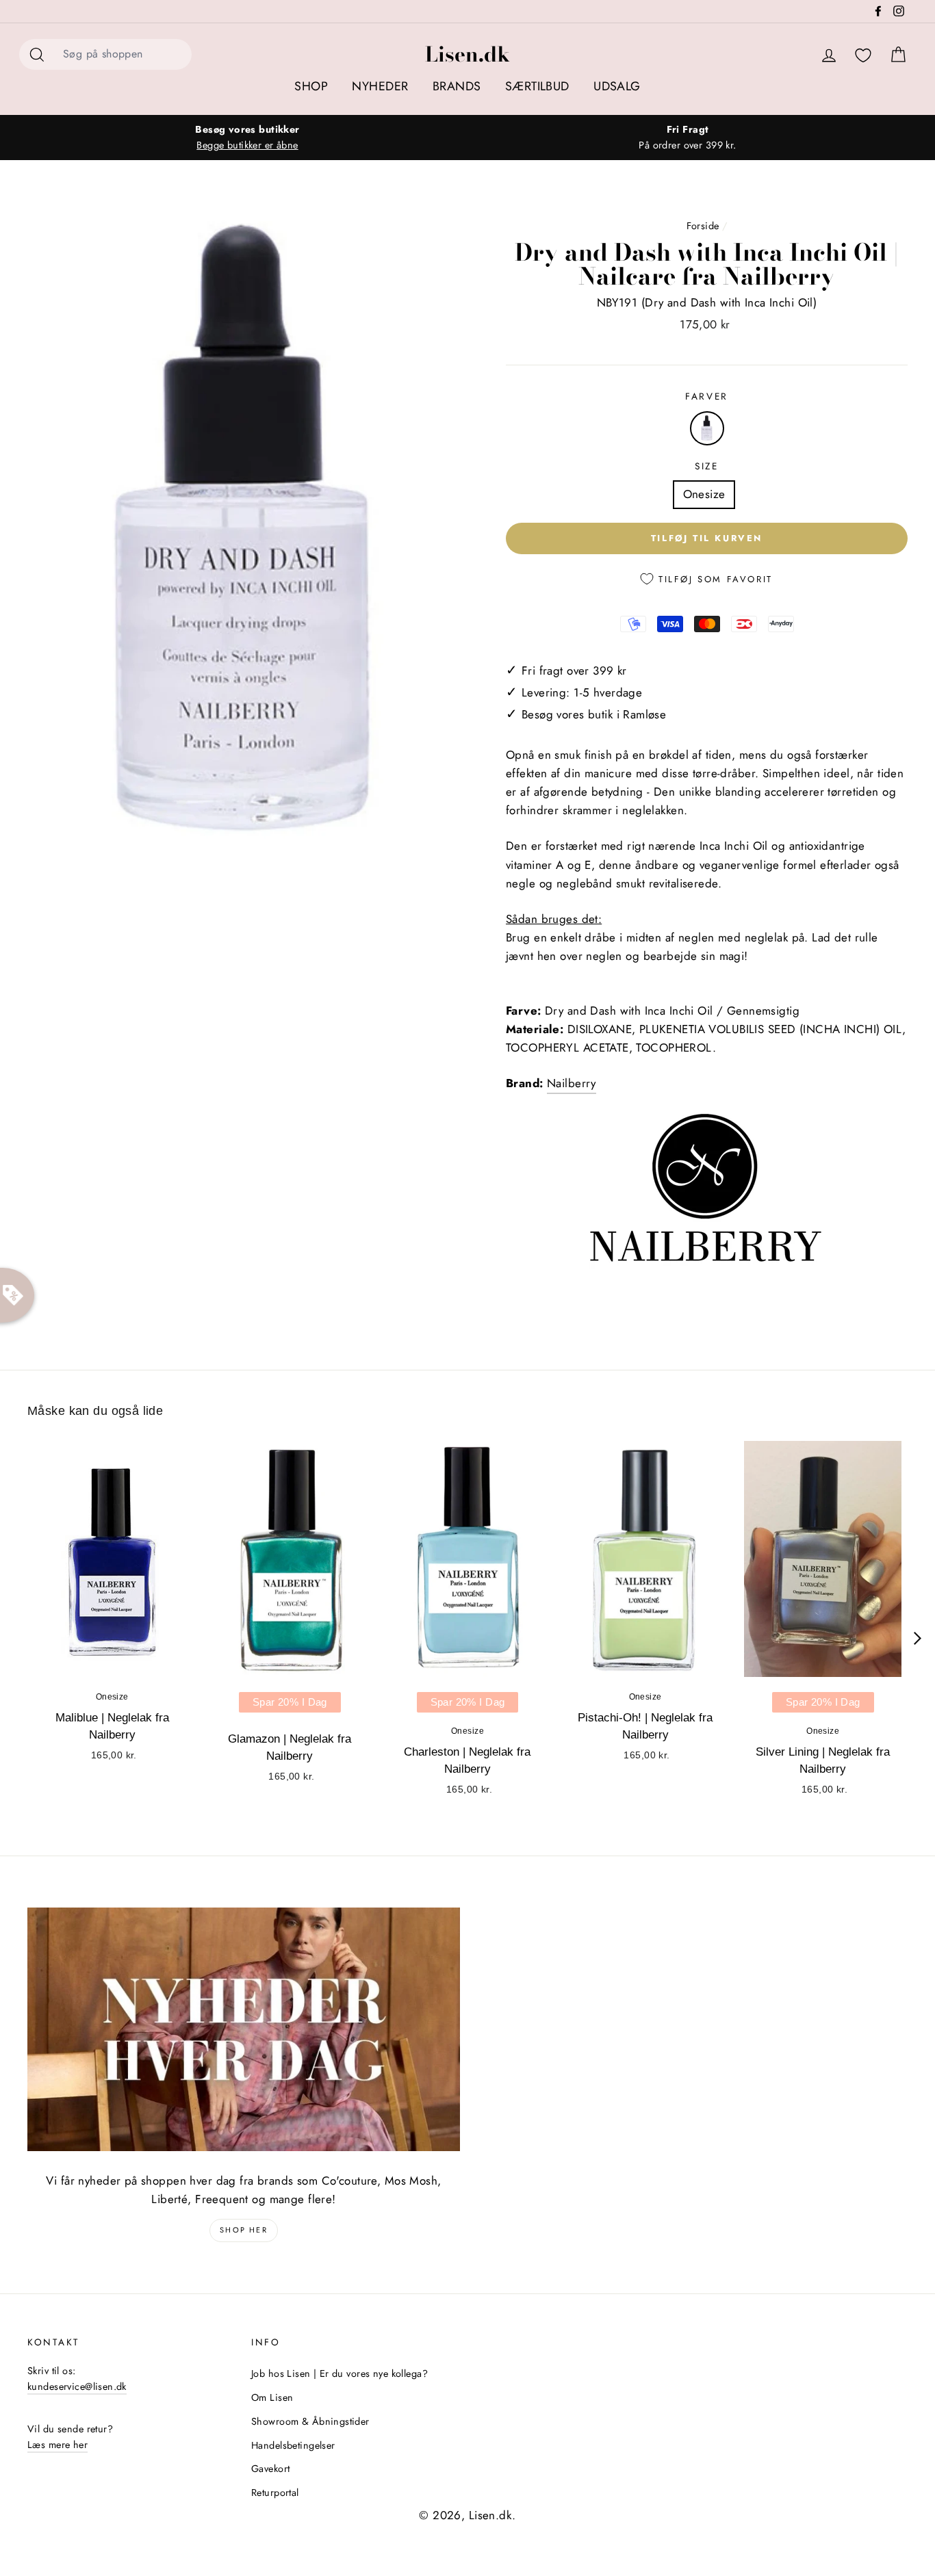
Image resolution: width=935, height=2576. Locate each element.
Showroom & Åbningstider (310, 2421)
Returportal (275, 2493)
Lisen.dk (467, 54)
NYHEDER (380, 86)
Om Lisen (272, 2397)
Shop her (244, 2230)
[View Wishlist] (863, 56)
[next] (918, 1638)
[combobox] (123, 54)
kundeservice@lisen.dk (77, 2386)
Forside (703, 226)
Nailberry (572, 1083)
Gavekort (270, 2469)
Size (707, 466)
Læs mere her (57, 2445)
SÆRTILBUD (537, 86)
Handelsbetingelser (293, 2445)
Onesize (704, 494)
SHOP (311, 86)
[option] (247, 138)
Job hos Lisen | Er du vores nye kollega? (340, 2373)
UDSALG (617, 86)
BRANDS (457, 86)
